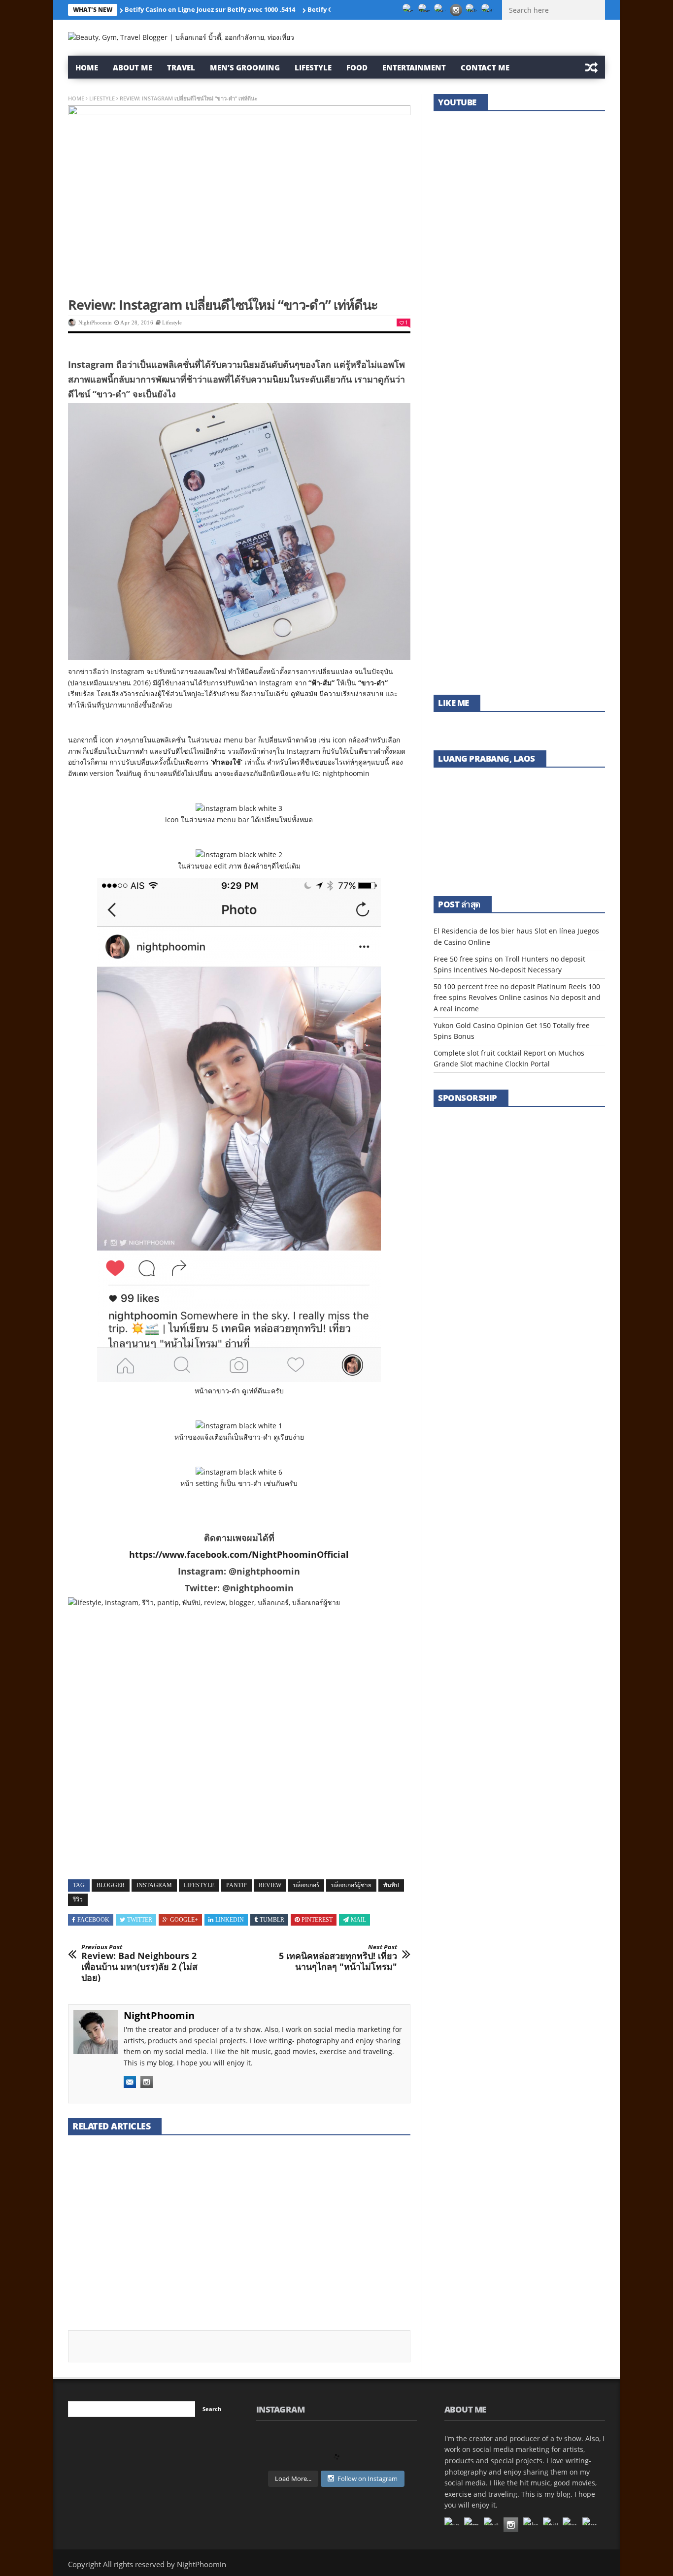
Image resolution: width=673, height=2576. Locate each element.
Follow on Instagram (368, 2479)
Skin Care (134, 2225)
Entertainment (414, 67)
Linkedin (230, 1920)
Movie (242, 2225)
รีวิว (78, 1900)
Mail (358, 1920)
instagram (154, 1885)
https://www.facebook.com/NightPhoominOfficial (239, 1554)
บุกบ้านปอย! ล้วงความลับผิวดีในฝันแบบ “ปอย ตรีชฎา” (516, 328)
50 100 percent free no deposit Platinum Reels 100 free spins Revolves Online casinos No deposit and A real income (517, 998)
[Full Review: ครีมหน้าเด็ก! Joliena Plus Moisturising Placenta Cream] (122, 2183)
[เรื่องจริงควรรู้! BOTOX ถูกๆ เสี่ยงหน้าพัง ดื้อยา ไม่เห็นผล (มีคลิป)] (519, 513)
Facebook (93, 1920)
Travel (181, 67)
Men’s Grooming (245, 67)
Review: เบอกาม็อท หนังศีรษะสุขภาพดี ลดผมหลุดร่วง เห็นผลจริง (354, 2247)
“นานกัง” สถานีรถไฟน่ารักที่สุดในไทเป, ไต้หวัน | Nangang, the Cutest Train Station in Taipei (518, 657)
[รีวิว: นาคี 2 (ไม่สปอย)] (239, 2183)
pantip (236, 1885)
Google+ (184, 1920)
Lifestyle (313, 67)
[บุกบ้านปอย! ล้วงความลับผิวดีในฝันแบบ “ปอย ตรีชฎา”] (519, 290)
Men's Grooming (93, 2225)
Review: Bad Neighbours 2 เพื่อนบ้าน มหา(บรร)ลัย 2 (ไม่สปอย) (139, 1963)
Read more (85, 2301)
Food (357, 67)
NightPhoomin (95, 322)
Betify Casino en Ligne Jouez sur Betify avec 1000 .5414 (210, 9)
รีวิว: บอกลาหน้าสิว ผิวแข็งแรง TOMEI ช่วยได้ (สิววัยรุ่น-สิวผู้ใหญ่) (515, 439)
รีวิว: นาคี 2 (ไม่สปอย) (225, 2236)
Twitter (140, 1920)
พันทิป (391, 1885)
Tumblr (272, 1920)
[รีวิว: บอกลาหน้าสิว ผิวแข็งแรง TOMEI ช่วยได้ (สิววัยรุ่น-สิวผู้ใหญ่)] (519, 402)
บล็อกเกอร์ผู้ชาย (351, 1885)
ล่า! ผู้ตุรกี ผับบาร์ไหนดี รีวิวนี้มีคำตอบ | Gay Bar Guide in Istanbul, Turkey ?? (517, 211)
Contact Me (485, 67)
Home (87, 67)
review (270, 1885)
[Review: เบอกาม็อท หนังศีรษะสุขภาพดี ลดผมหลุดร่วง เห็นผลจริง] (356, 2183)
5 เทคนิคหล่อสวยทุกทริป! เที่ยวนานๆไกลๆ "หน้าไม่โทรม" (338, 1958)
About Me (133, 67)
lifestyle (199, 1885)
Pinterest (317, 1920)
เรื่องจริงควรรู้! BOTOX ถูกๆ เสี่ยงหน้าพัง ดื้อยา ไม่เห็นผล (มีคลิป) (518, 551)
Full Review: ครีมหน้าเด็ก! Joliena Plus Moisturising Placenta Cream (109, 2253)
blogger (111, 1885)
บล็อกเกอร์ (306, 1885)
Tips (360, 2225)
